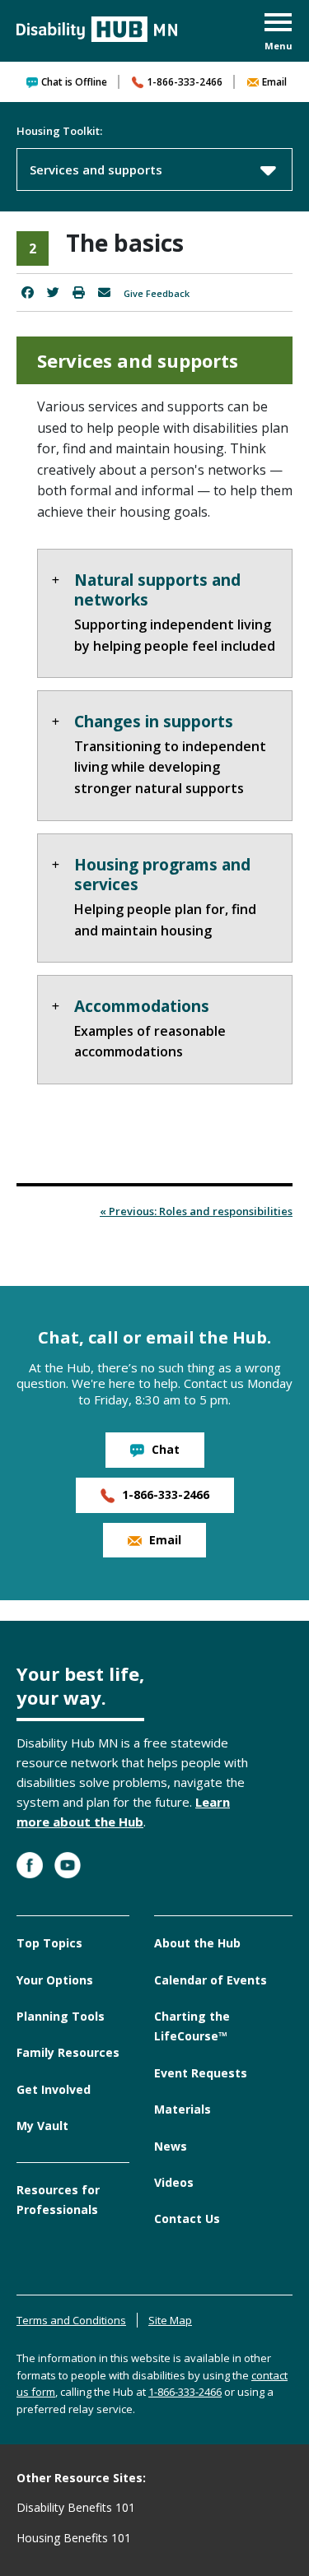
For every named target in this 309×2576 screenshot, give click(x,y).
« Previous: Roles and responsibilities (196, 1211)
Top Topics (49, 1943)
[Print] (79, 292)
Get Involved (54, 2089)
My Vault (42, 2126)
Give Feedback (157, 293)
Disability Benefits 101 (76, 2507)
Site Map (170, 2320)
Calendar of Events (211, 1980)
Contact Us (187, 2219)
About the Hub (197, 1943)
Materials (183, 2109)
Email (274, 82)
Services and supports (96, 169)
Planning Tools (61, 2016)
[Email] (104, 292)
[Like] (28, 292)
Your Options (55, 1980)
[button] (279, 33)
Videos (174, 2182)
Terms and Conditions (71, 2320)
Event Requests (201, 2073)
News (171, 2146)
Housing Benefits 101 (74, 2538)
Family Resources (68, 2052)
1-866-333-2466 (185, 82)
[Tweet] (53, 292)
